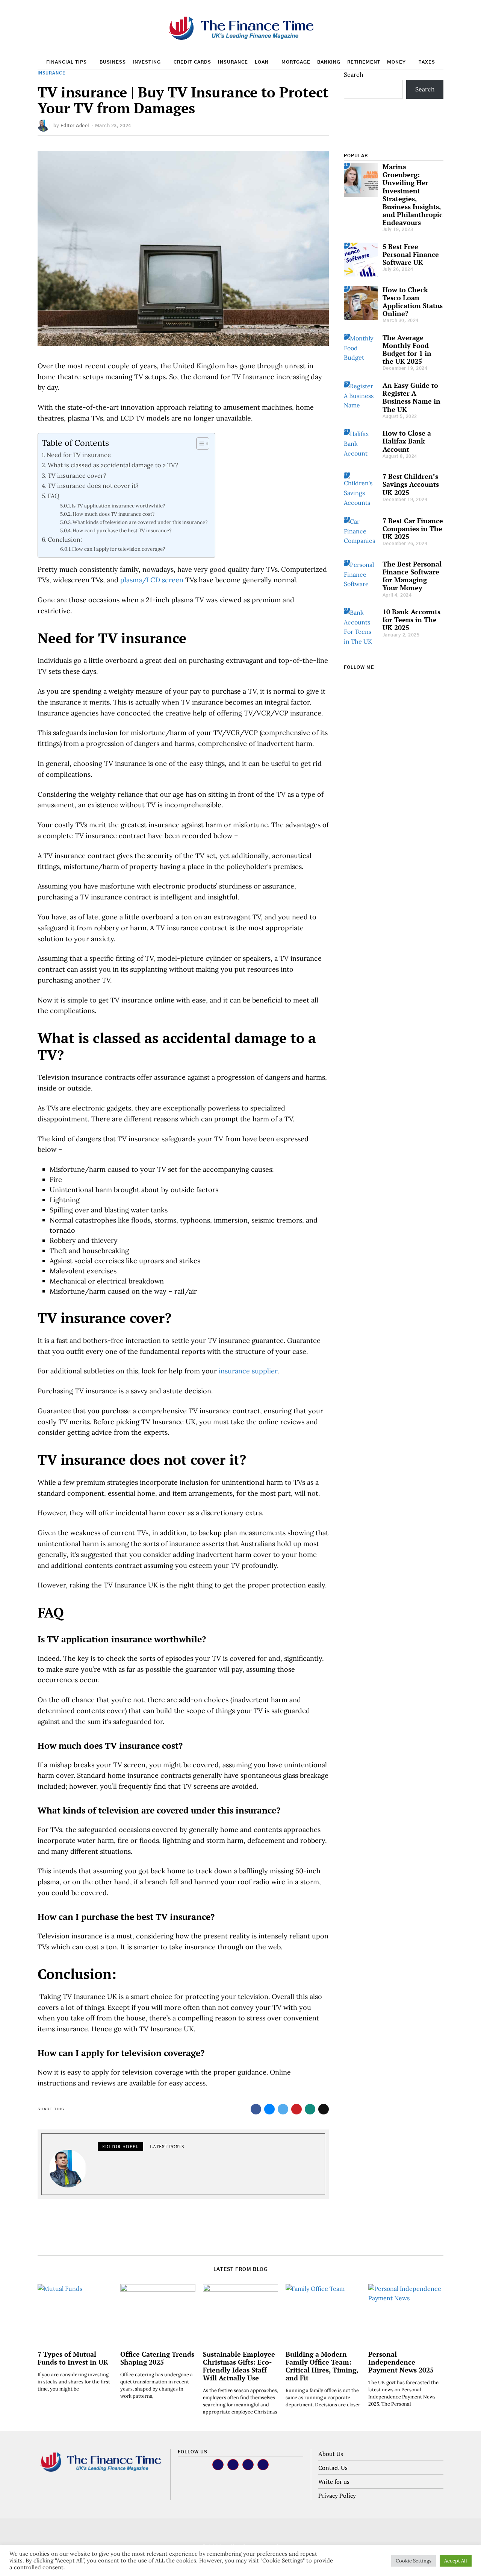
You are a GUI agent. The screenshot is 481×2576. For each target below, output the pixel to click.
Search (354, 74)
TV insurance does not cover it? (93, 486)
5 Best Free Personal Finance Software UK (411, 254)
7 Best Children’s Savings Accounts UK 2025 (411, 484)
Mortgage (296, 62)
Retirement (364, 62)
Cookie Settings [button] (414, 2561)
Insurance (233, 62)
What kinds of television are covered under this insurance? (140, 522)
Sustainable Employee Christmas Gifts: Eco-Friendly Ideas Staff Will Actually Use (239, 2366)
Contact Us (333, 2468)
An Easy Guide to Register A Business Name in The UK (411, 397)
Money (396, 62)
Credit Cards (192, 62)
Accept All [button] (456, 2561)
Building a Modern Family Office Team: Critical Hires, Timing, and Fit (322, 2366)
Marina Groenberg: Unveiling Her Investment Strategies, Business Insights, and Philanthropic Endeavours (413, 195)
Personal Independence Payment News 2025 (401, 2362)
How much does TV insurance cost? (113, 514)
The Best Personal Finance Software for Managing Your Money (412, 576)
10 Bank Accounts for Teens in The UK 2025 (411, 620)
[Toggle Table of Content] (199, 444)
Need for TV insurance (79, 455)
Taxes (427, 62)
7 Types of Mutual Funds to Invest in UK (73, 2358)
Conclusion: (65, 539)
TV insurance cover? (77, 475)
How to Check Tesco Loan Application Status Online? (413, 302)
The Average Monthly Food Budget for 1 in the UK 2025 (407, 349)
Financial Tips (67, 62)
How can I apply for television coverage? (119, 549)
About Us (331, 2454)
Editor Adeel (75, 126)
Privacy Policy (337, 2495)
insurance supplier (248, 1371)
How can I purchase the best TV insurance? (122, 531)
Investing (147, 62)
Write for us (334, 2482)
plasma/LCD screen (152, 580)
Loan (262, 62)
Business (113, 62)
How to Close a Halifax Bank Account (407, 441)
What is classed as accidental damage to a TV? (113, 465)
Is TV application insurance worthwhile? (118, 506)
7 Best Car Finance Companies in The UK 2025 (413, 529)
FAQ (54, 496)
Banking (329, 62)
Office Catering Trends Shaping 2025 (157, 2358)
